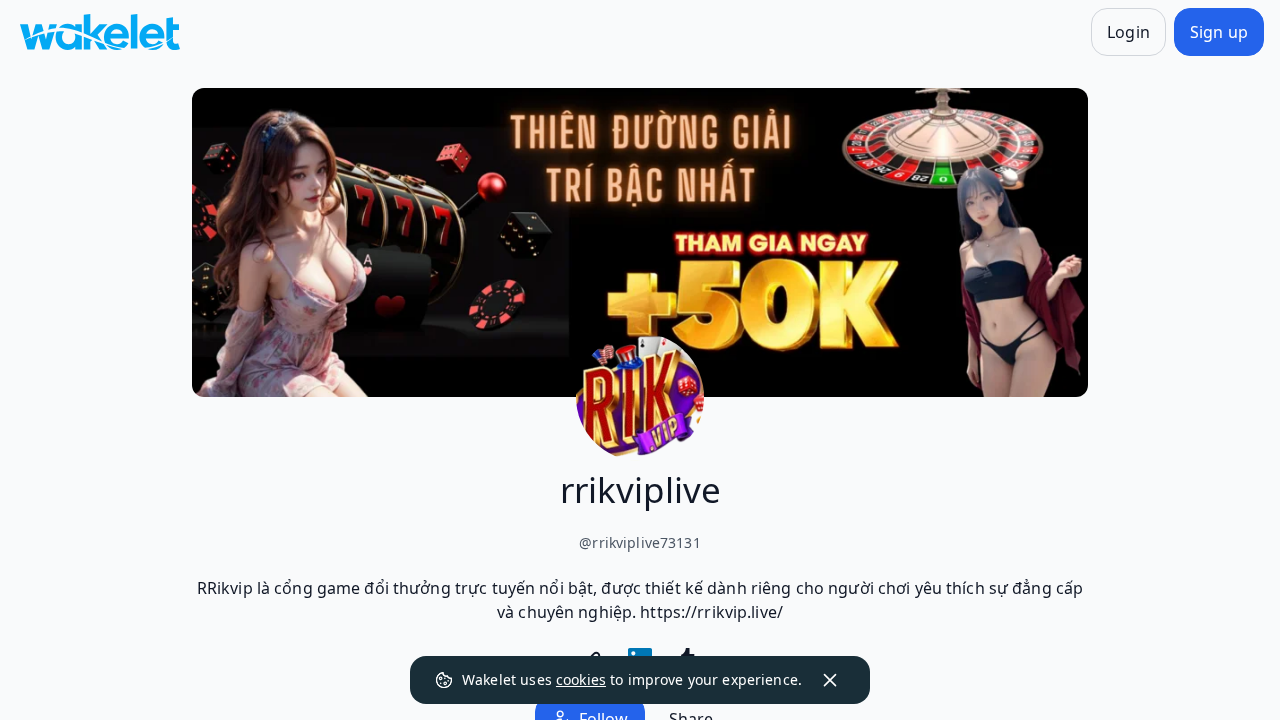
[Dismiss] (830, 680)
